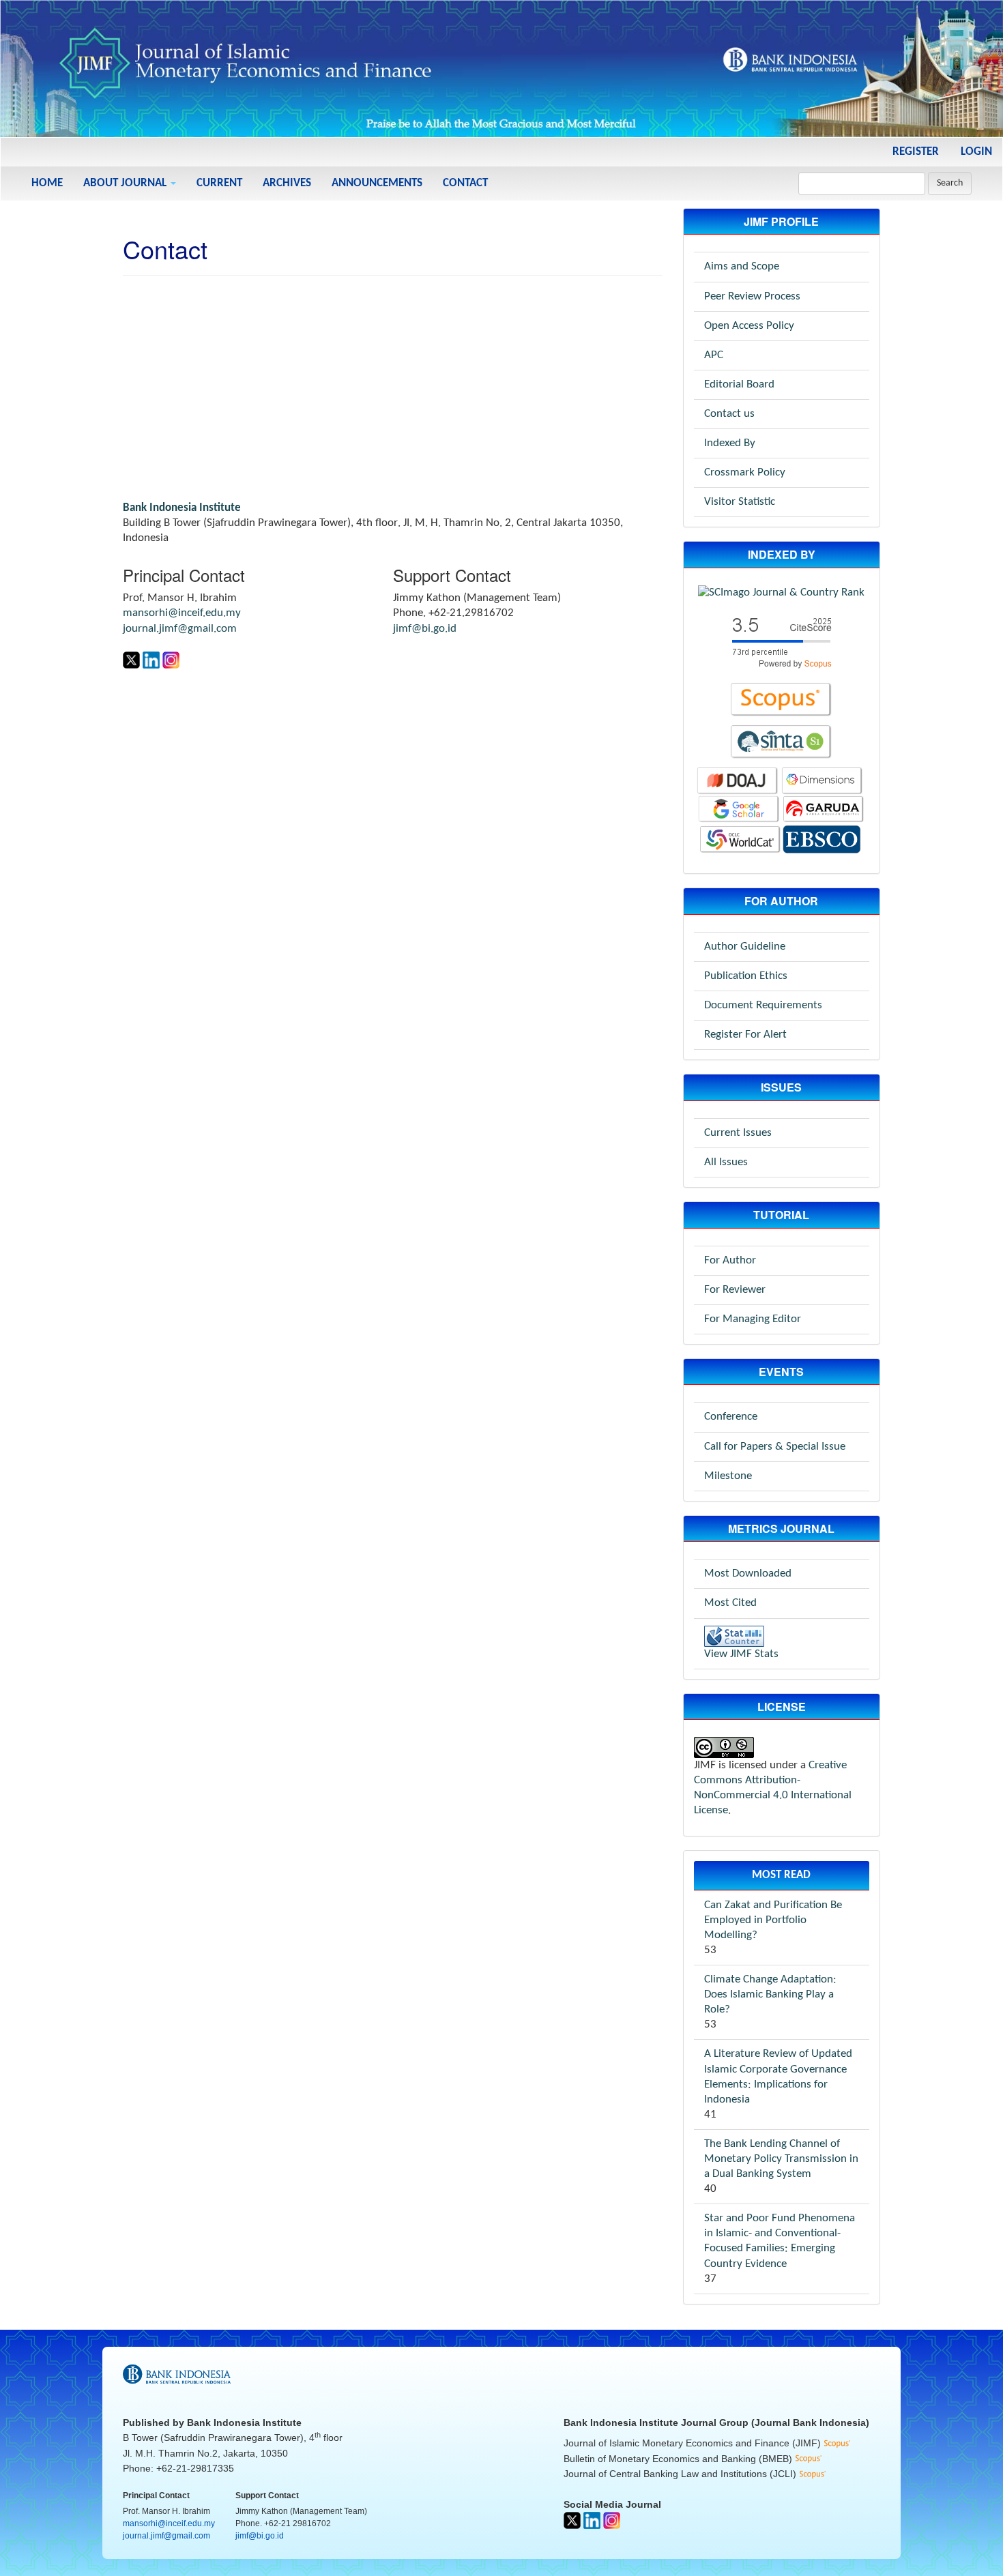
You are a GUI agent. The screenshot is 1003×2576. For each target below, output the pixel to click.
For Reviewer (735, 1290)
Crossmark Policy (745, 472)
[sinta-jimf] (781, 742)
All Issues (726, 1162)
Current (219, 183)
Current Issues (738, 1133)
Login (976, 152)
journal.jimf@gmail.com (180, 629)
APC (714, 355)
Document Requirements (763, 1005)
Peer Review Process (752, 296)
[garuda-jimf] (824, 809)
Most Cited (730, 1603)
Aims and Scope (742, 266)
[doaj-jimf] (738, 781)
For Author (730, 1260)
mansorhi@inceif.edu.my (182, 613)
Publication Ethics (746, 976)
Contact (465, 183)
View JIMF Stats (741, 1654)
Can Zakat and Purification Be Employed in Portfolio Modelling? (773, 1920)
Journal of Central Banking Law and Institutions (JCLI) (681, 2474)
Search (950, 183)
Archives (287, 183)
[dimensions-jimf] (822, 781)
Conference (731, 1417)
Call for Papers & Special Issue (775, 1447)
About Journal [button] (126, 183)
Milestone (728, 1476)
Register (916, 152)
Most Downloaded (748, 1574)
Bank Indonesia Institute (244, 2423)
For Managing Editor (753, 1319)
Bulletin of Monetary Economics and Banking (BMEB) (679, 2459)
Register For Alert (745, 1035)
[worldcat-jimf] (740, 839)
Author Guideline (745, 947)
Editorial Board (739, 384)
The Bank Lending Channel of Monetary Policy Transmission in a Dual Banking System (781, 2159)
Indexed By (730, 443)
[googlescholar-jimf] (739, 809)
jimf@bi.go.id (425, 629)
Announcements (377, 183)
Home (47, 183)
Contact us (729, 414)
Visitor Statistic (740, 502)
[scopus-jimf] (781, 641)
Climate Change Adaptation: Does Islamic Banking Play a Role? (770, 1994)
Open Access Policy (749, 326)
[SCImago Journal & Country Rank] (781, 592)
